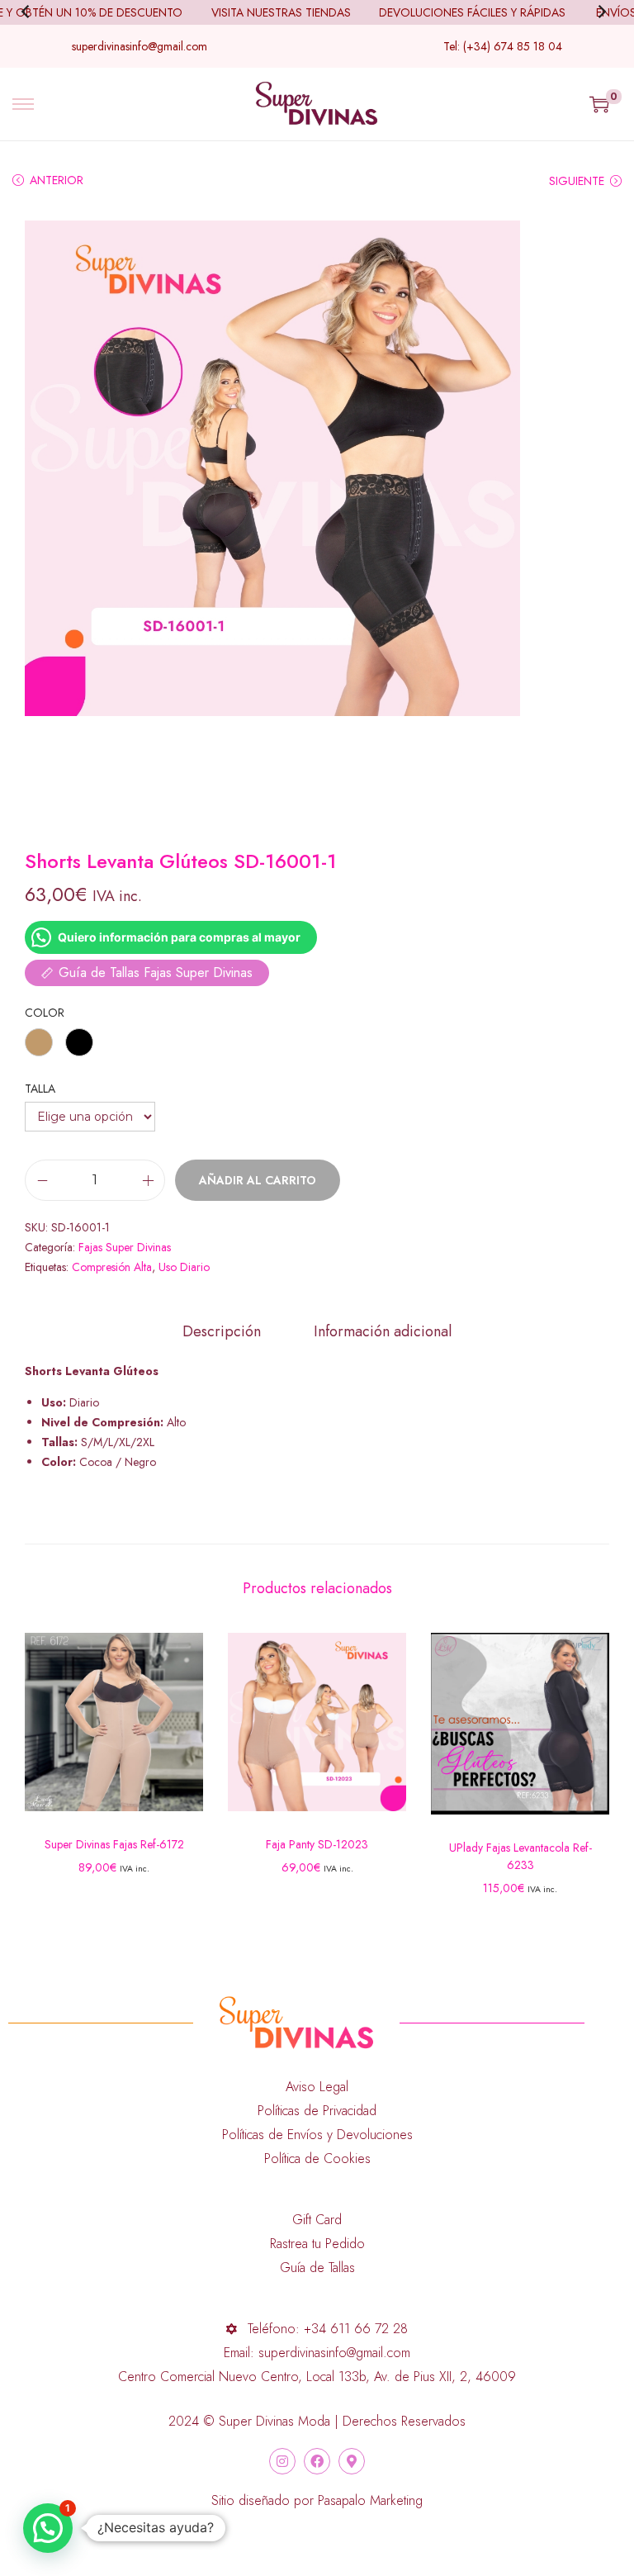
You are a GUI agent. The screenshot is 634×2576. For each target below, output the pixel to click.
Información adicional (383, 1331)
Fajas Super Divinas (125, 1247)
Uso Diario (184, 1267)
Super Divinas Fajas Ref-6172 (114, 1844)
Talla (40, 1089)
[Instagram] (282, 2461)
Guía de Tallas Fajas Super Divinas (156, 973)
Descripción (222, 1331)
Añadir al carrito (258, 1180)
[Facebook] (317, 2461)
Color (45, 1013)
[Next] (604, 12)
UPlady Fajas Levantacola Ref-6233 (520, 1856)
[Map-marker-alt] (352, 2461)
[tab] (222, 1331)
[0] (599, 104)
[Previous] (30, 12)
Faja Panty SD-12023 (317, 1844)
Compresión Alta (112, 1267)
